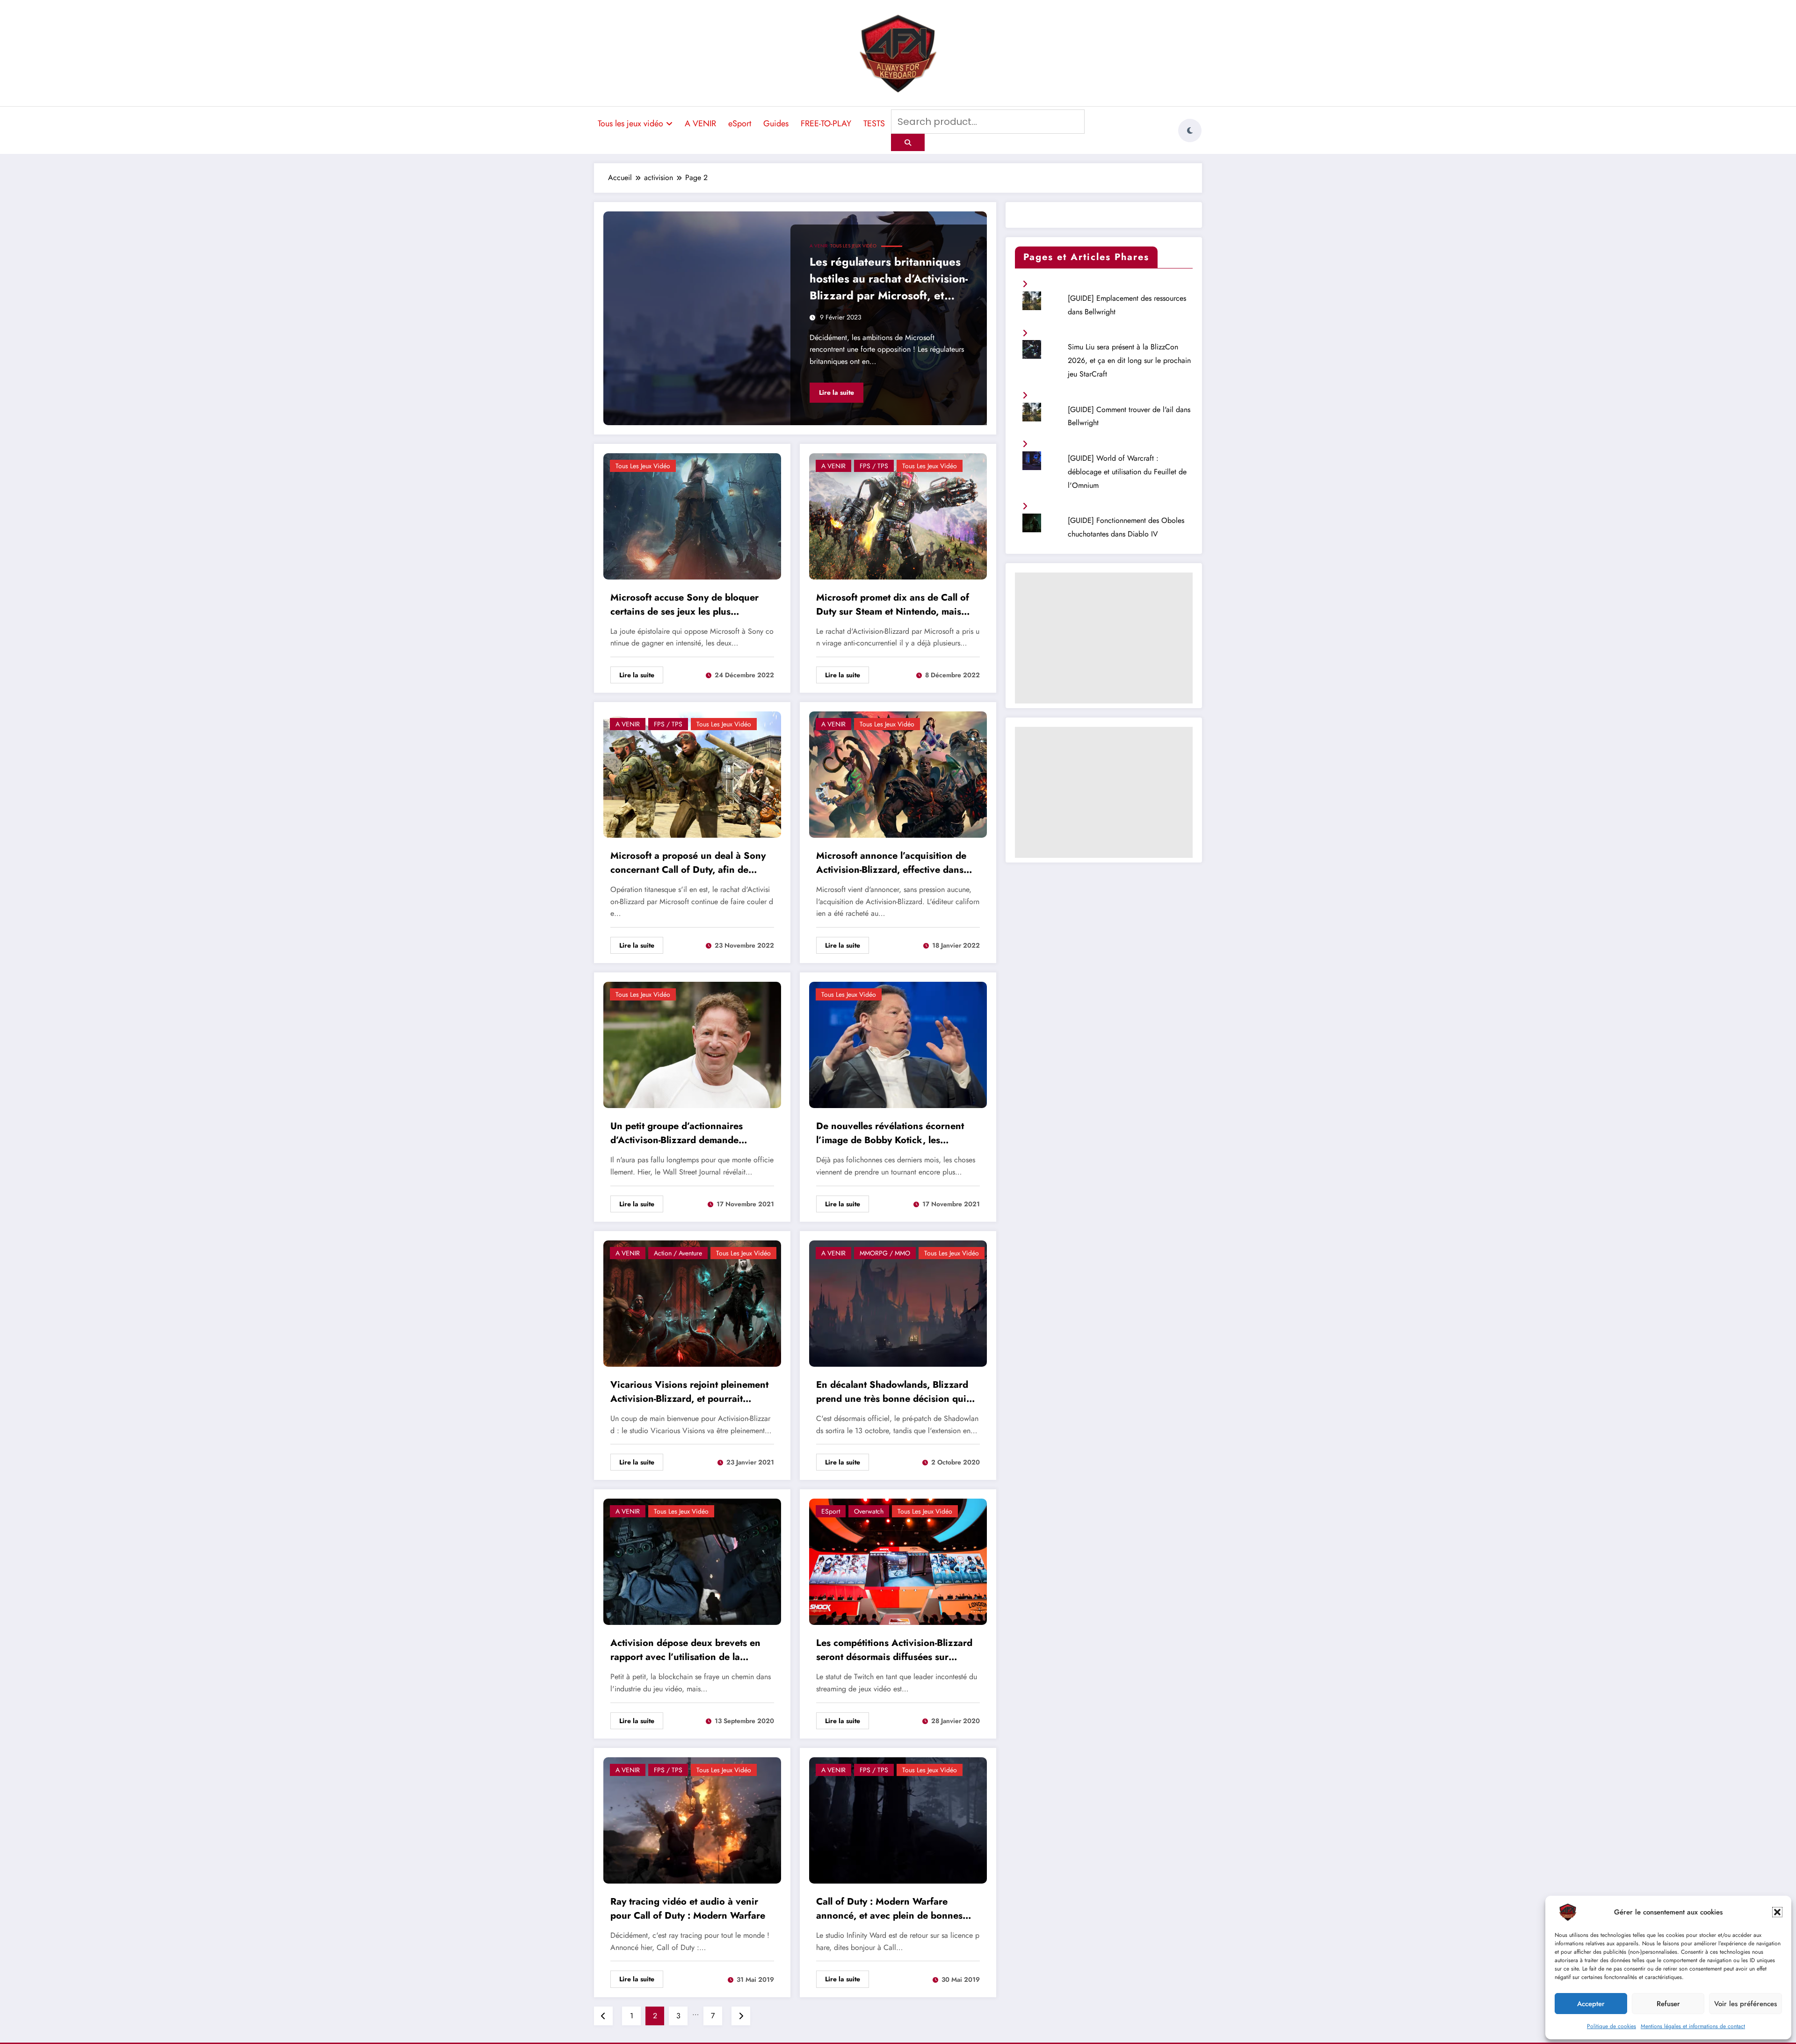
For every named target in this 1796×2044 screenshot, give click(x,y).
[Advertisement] (1104, 638)
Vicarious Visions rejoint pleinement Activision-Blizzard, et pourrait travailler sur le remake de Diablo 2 (689, 1393)
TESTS (874, 123)
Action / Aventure (678, 1253)
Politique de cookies (1611, 2026)
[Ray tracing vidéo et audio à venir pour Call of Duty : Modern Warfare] (692, 1820)
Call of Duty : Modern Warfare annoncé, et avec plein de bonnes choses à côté (889, 1910)
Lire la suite (836, 392)
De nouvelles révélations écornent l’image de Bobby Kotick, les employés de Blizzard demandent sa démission (894, 1134)
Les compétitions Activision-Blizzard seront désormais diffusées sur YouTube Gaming (894, 1651)
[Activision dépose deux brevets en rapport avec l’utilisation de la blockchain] (692, 1561)
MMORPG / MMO (885, 1253)
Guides (776, 123)
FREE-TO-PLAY (826, 123)
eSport (740, 123)
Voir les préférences (1745, 2004)
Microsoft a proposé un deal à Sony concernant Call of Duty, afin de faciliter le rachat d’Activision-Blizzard (688, 864)
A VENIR (700, 123)
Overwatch (869, 1511)
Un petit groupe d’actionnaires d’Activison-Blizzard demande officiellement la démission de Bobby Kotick (690, 1134)
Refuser (1668, 2004)
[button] (1777, 1912)
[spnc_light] (1190, 130)
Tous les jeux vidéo (630, 123)
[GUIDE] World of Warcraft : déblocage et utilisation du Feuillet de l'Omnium (1127, 472)
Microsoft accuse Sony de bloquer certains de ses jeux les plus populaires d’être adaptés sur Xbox (687, 606)
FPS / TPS (874, 466)
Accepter (1591, 2004)
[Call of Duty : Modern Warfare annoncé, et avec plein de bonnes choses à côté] (898, 1820)
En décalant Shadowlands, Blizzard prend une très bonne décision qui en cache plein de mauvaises (892, 1393)
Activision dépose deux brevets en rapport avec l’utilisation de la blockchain (685, 1651)
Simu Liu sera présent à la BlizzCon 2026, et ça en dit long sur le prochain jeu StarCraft (1129, 360)
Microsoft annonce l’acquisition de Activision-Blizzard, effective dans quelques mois (891, 864)
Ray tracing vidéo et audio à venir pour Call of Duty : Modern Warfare (688, 1909)
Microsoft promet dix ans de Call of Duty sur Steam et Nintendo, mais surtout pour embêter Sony (893, 606)
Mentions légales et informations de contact (1693, 2026)
